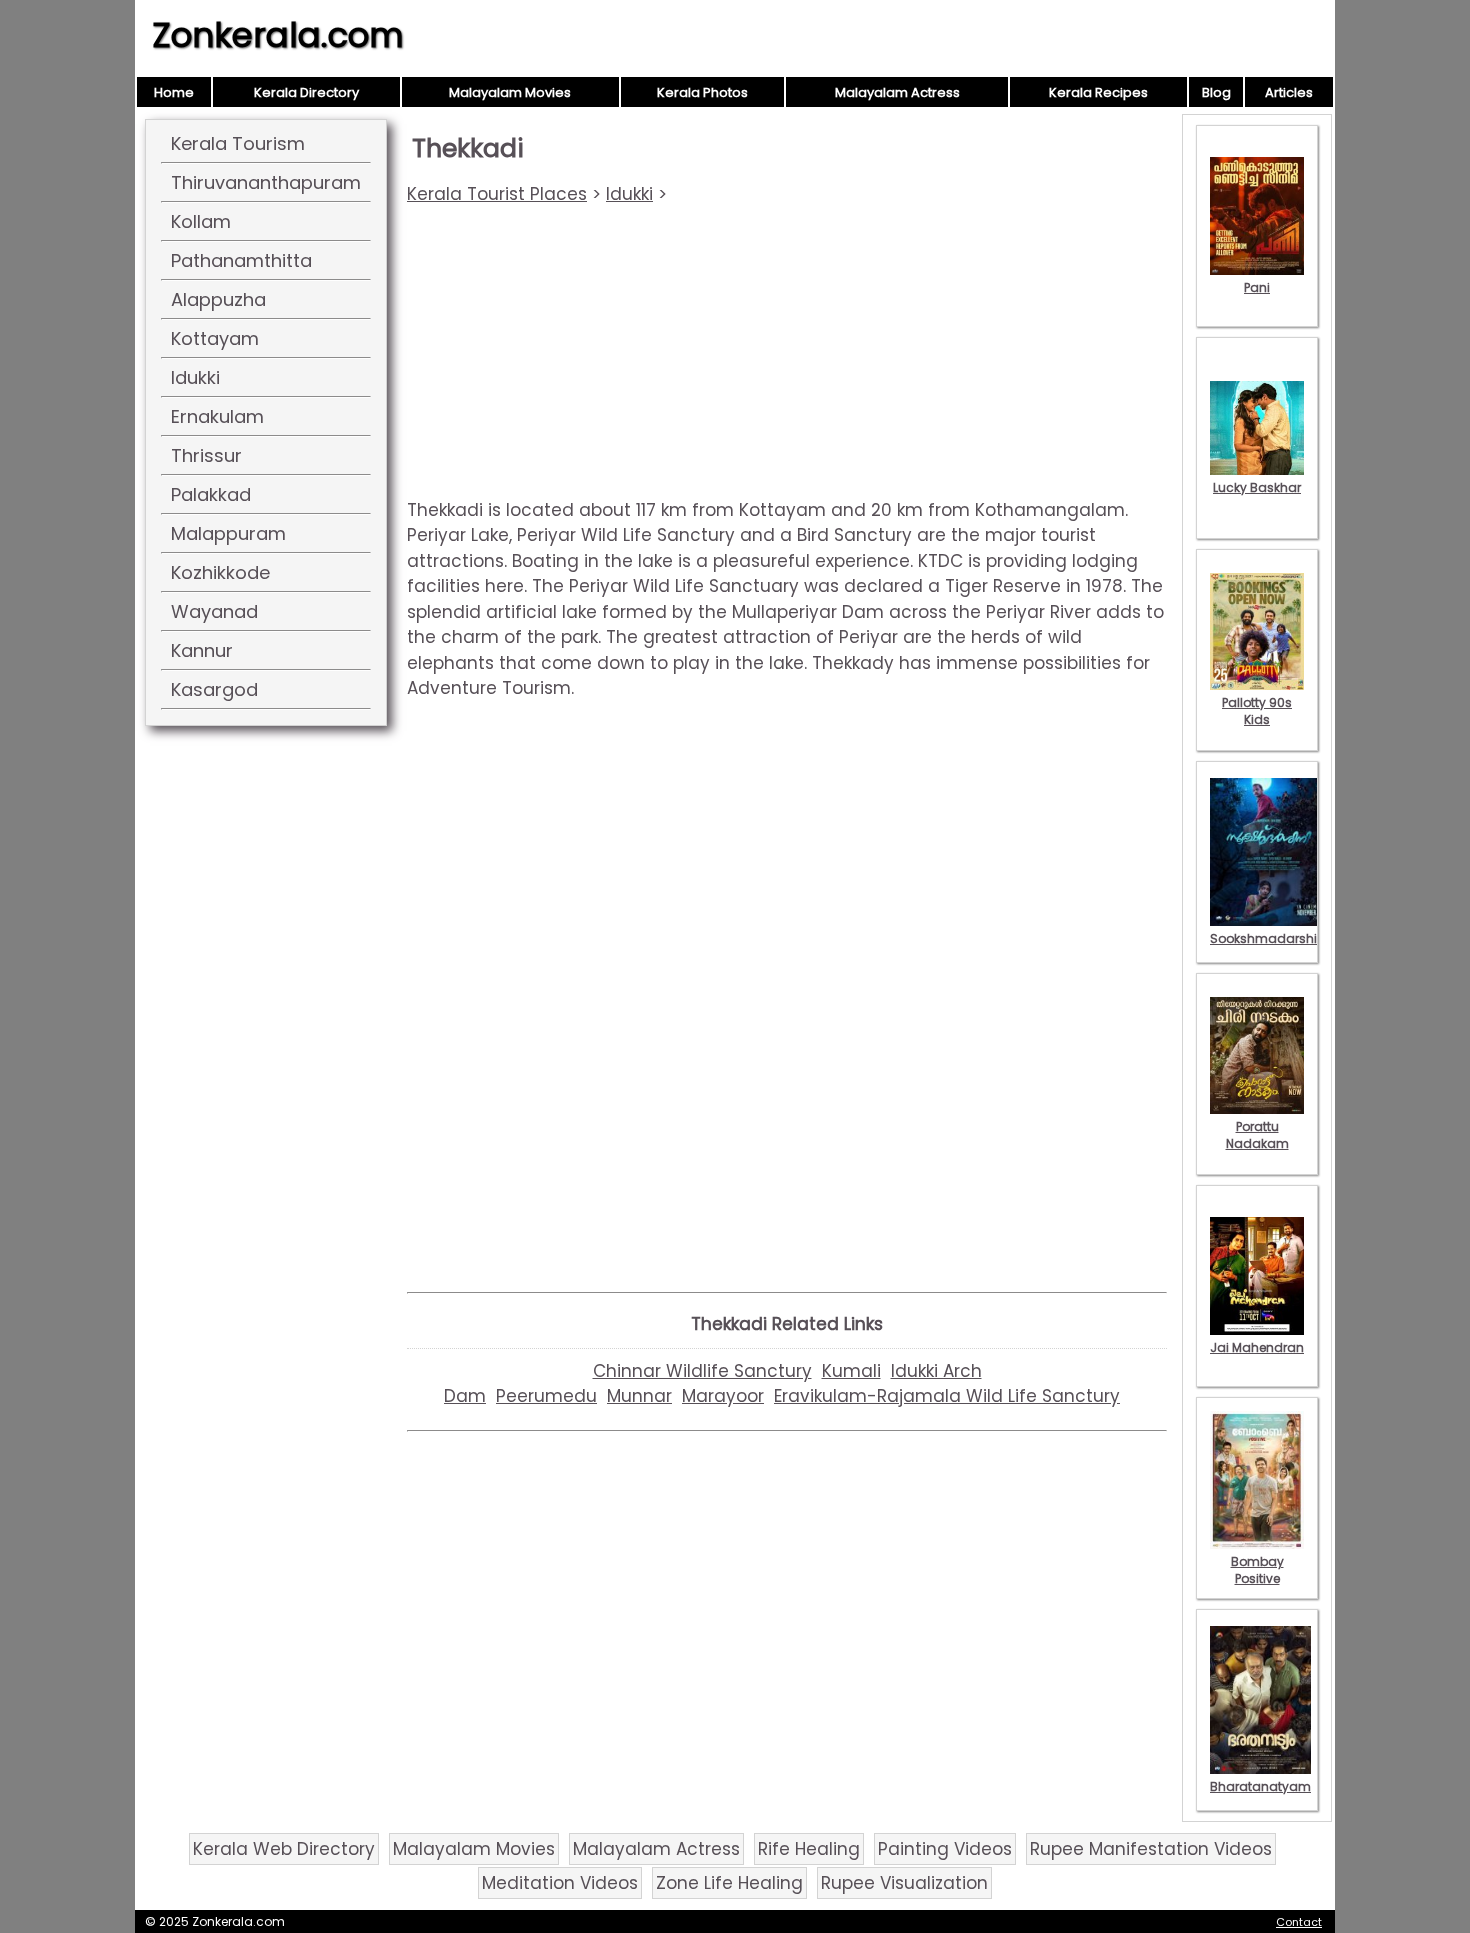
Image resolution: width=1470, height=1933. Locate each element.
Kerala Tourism (238, 143)
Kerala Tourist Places (497, 194)
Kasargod (214, 689)
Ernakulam (217, 416)
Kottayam (215, 338)
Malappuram (228, 533)
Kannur (202, 650)
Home (174, 92)
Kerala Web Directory (284, 1849)
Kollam (201, 221)
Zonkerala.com (278, 35)
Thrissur (206, 455)
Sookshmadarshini (1269, 938)
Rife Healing (809, 1849)
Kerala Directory (306, 92)
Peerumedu (546, 1396)
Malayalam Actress (897, 92)
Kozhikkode (220, 572)
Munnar (639, 1396)
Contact (1299, 1922)
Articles (1289, 92)
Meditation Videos (560, 1883)
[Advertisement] (787, 358)
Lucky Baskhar (1257, 487)
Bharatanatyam (1260, 1786)
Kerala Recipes (1098, 92)
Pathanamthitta (241, 260)
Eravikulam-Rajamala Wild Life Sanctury (947, 1396)
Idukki (195, 377)
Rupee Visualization (904, 1883)
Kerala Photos (702, 92)
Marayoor (723, 1396)
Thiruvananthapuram (266, 182)
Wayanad (214, 611)
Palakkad (211, 494)
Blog (1216, 92)
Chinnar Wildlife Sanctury (702, 1371)
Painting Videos (945, 1849)
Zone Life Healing (729, 1883)
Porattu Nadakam (1257, 1135)
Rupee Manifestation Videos (1151, 1849)
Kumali (851, 1371)
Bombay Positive (1257, 1570)
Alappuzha (218, 299)
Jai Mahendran (1257, 1347)
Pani (1257, 287)
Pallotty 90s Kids (1257, 711)
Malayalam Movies (510, 92)
